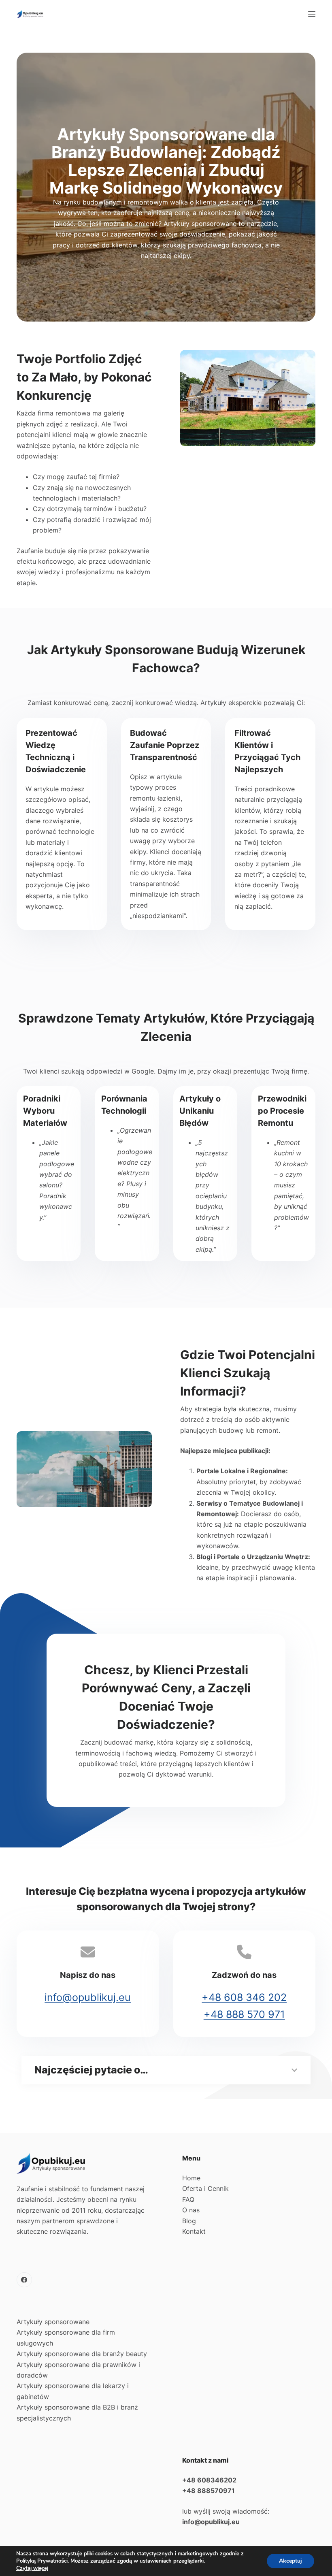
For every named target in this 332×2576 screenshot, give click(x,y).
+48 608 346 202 (244, 1997)
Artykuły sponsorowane (53, 2322)
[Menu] (312, 14)
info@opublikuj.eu (88, 1997)
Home (191, 2178)
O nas (191, 2210)
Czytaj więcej (32, 2568)
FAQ (188, 2199)
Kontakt (194, 2231)
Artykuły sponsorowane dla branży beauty (82, 2354)
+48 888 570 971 (244, 2014)
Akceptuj (290, 2561)
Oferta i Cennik (205, 2188)
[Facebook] (24, 2280)
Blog (189, 2221)
